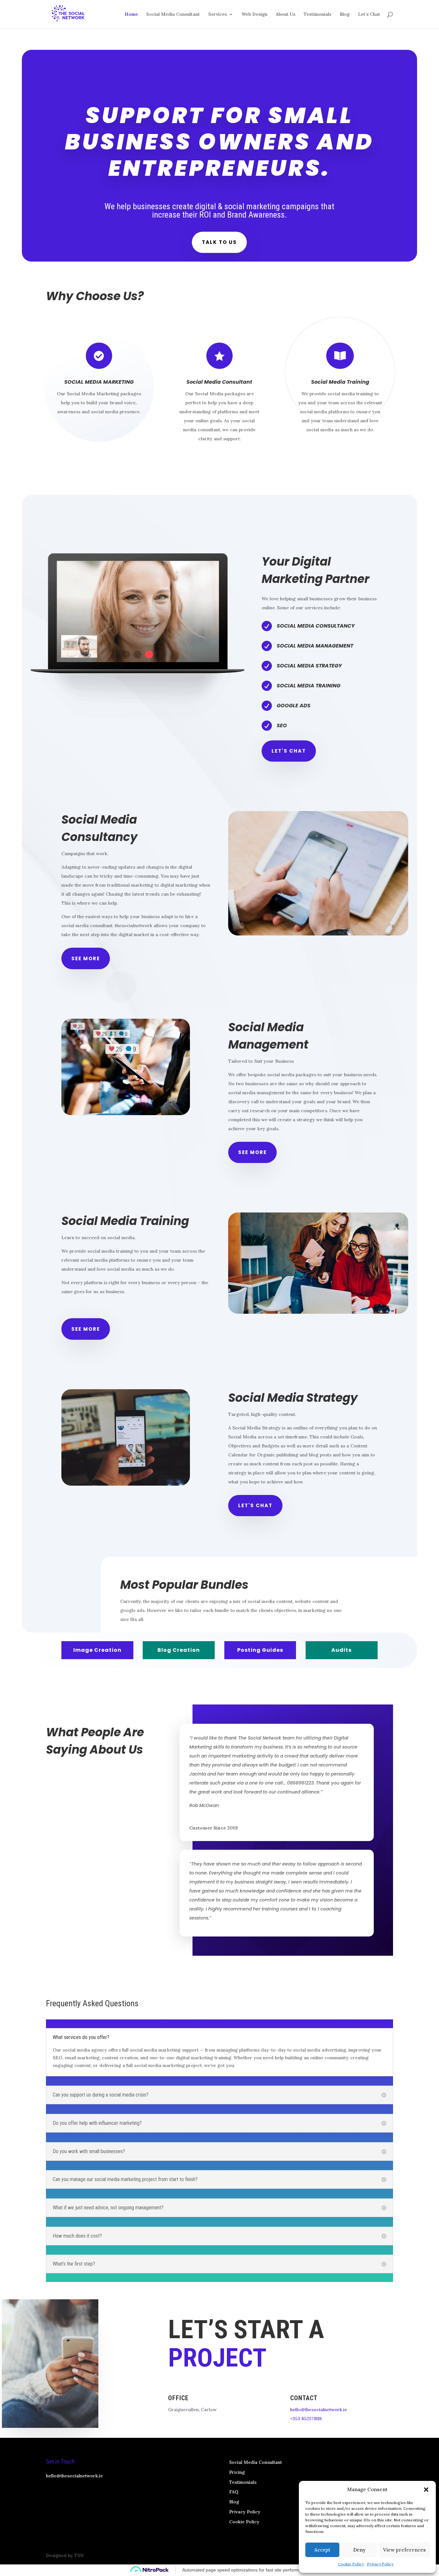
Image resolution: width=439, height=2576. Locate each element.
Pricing (237, 2472)
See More (86, 958)
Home (131, 14)
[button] (426, 2490)
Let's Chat (255, 1505)
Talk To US (219, 242)
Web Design (255, 14)
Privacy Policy (380, 2564)
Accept (322, 2550)
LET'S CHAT (289, 751)
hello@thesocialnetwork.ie (319, 2410)
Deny (359, 2550)
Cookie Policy (351, 2564)
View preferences (404, 2550)
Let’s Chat (369, 14)
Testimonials (318, 14)
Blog (345, 14)
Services (218, 14)
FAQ (234, 2492)
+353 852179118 (306, 2419)
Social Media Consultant (173, 14)
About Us (286, 14)
